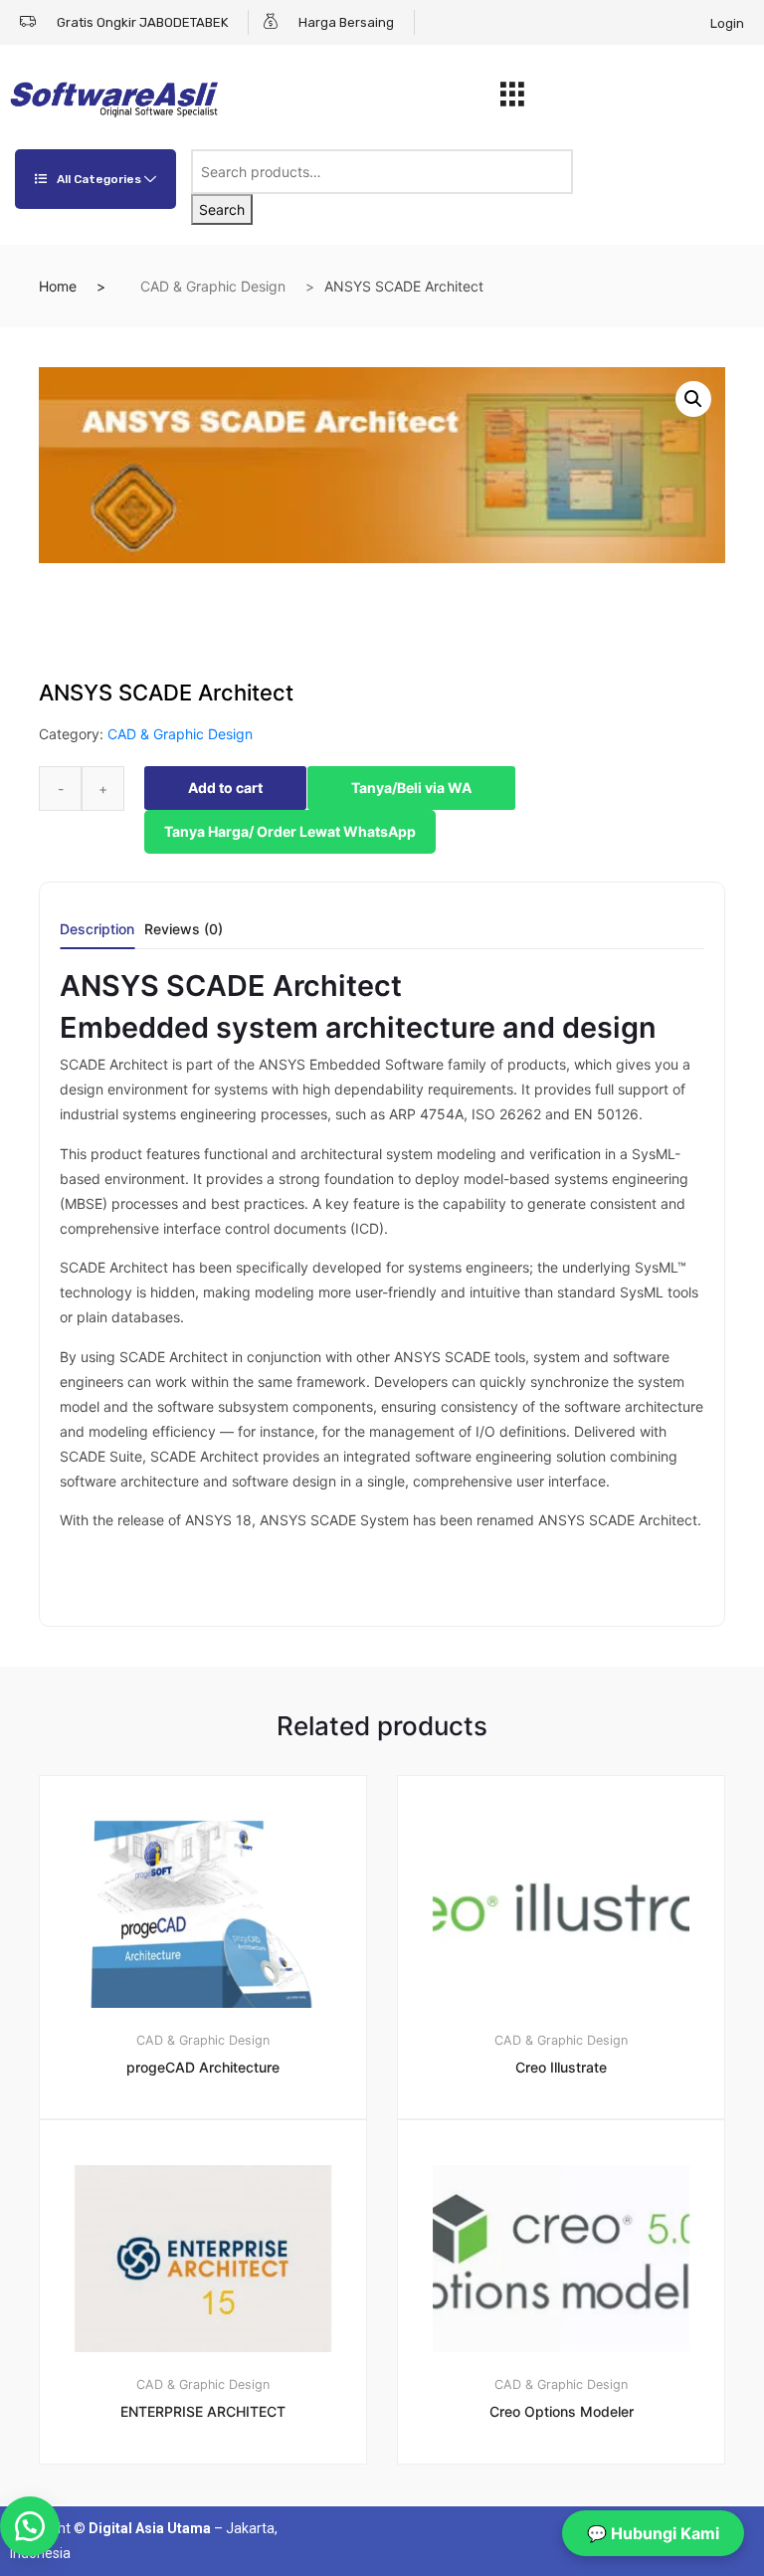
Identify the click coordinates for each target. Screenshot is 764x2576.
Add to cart (225, 788)
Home (58, 286)
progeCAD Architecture (203, 2067)
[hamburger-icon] (513, 99)
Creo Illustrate (561, 2067)
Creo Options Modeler (562, 2411)
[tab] (97, 936)
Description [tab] (97, 930)
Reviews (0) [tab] (184, 930)
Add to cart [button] (215, 2532)
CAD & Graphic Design (213, 286)
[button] (693, 399)
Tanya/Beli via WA (411, 788)
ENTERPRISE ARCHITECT (203, 2411)
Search (222, 209)
